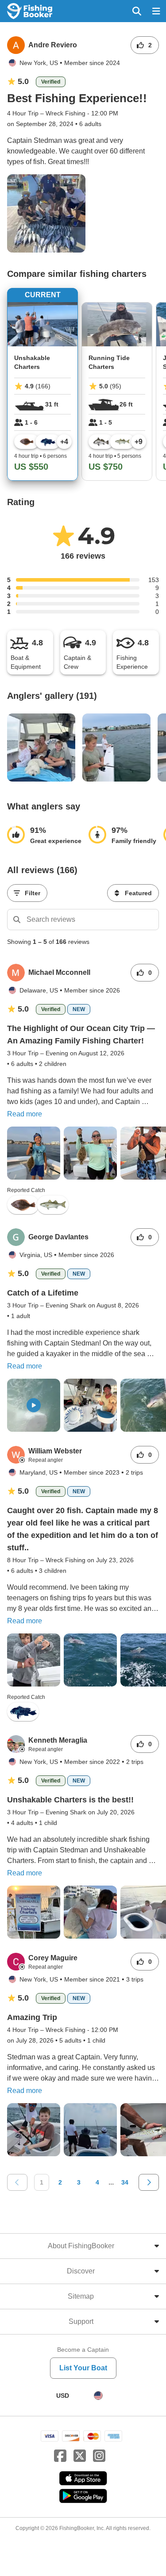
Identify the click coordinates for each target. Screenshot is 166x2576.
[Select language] (98, 2396)
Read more (25, 1114)
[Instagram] (99, 2456)
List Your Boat (83, 2368)
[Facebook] (60, 2456)
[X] (80, 2456)
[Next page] (149, 2182)
